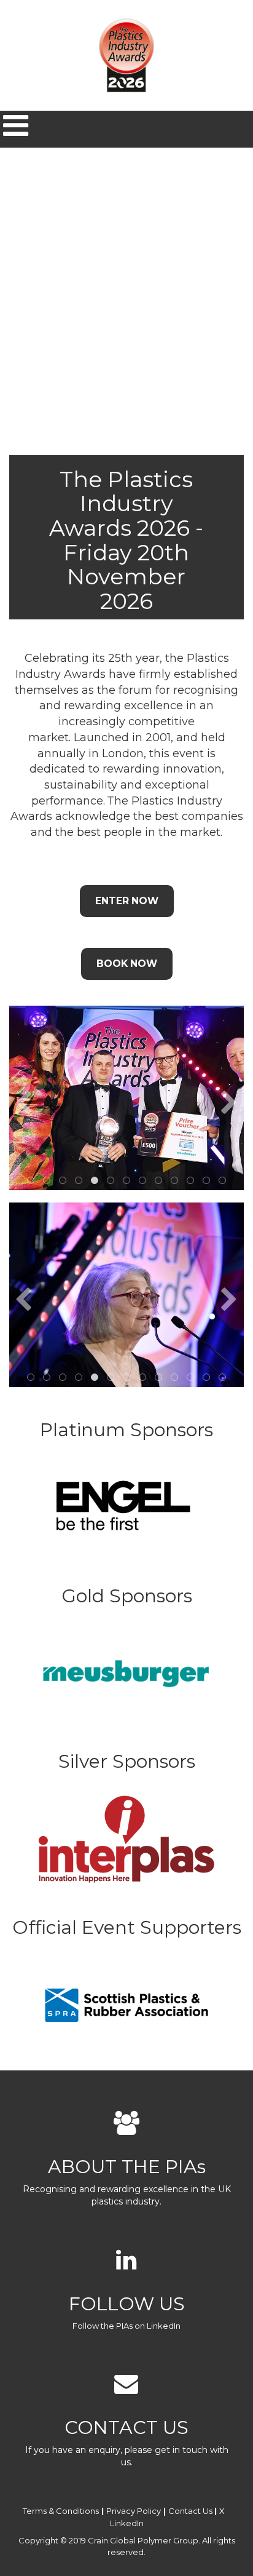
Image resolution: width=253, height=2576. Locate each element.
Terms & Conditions (61, 2511)
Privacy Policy (134, 2511)
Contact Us (190, 2511)
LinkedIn (127, 2523)
